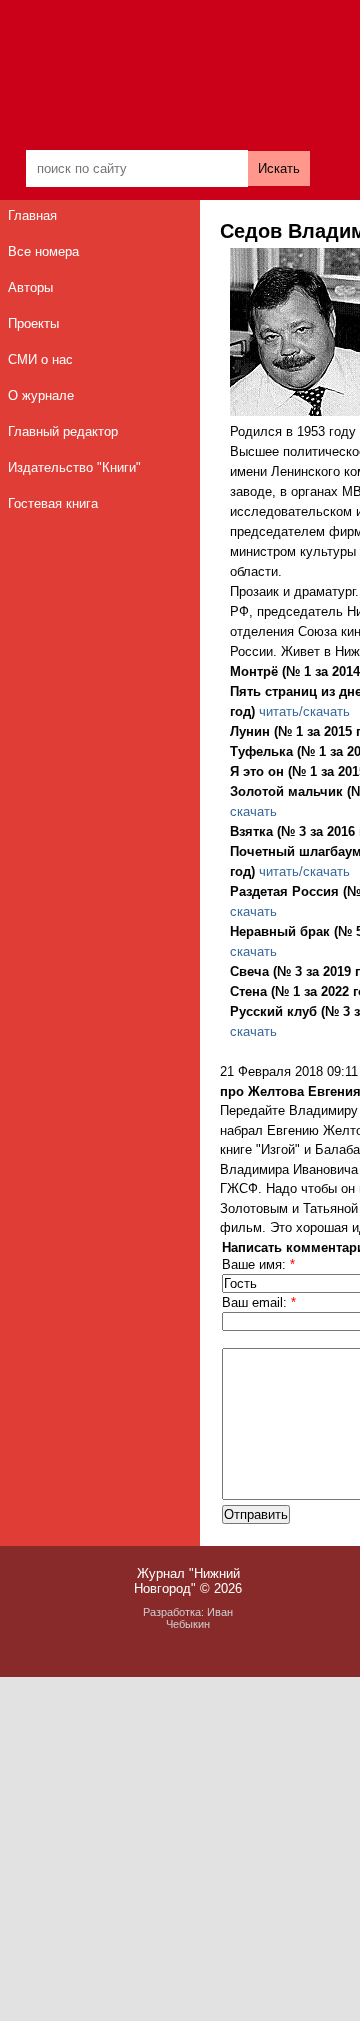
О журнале (41, 395)
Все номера (43, 251)
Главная (32, 215)
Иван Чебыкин (199, 1618)
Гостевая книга (53, 503)
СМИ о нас (40, 359)
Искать (279, 168)
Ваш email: (259, 1302)
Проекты (33, 323)
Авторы (30, 287)
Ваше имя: (258, 1264)
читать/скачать (304, 711)
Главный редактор (63, 431)
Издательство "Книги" (74, 467)
